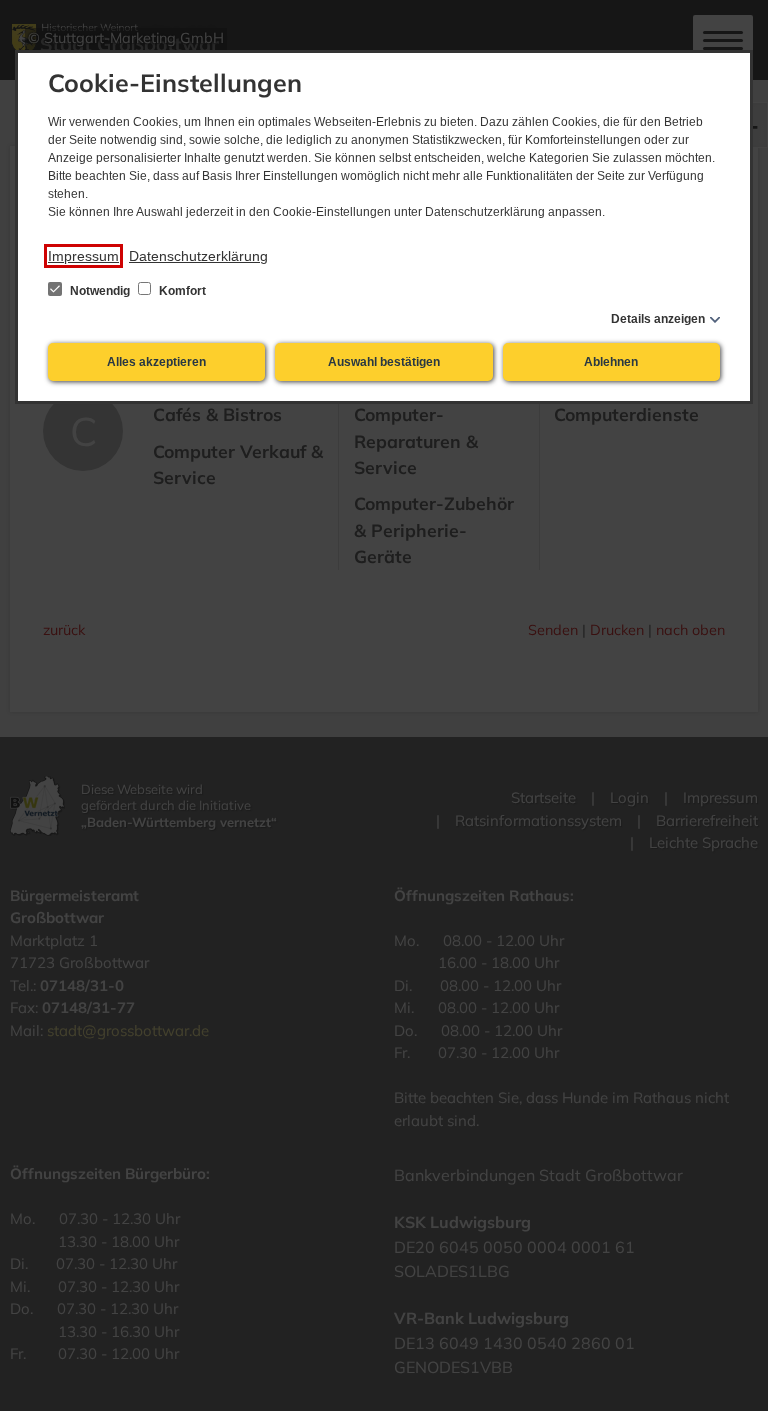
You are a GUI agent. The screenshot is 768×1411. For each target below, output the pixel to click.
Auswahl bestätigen (384, 362)
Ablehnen (611, 362)
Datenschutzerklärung (198, 256)
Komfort (181, 291)
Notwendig (100, 291)
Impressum (83, 256)
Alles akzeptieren (156, 362)
